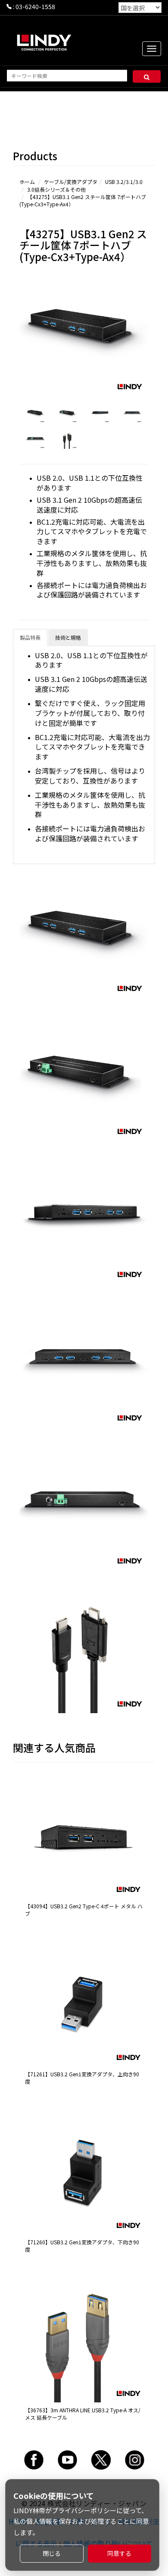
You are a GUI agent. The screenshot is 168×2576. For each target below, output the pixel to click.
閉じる (52, 2553)
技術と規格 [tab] (68, 637)
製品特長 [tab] (30, 637)
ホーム (27, 182)
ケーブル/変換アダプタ (71, 182)
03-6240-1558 (35, 6)
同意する (119, 2553)
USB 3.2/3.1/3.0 (124, 182)
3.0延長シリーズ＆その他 (56, 189)
